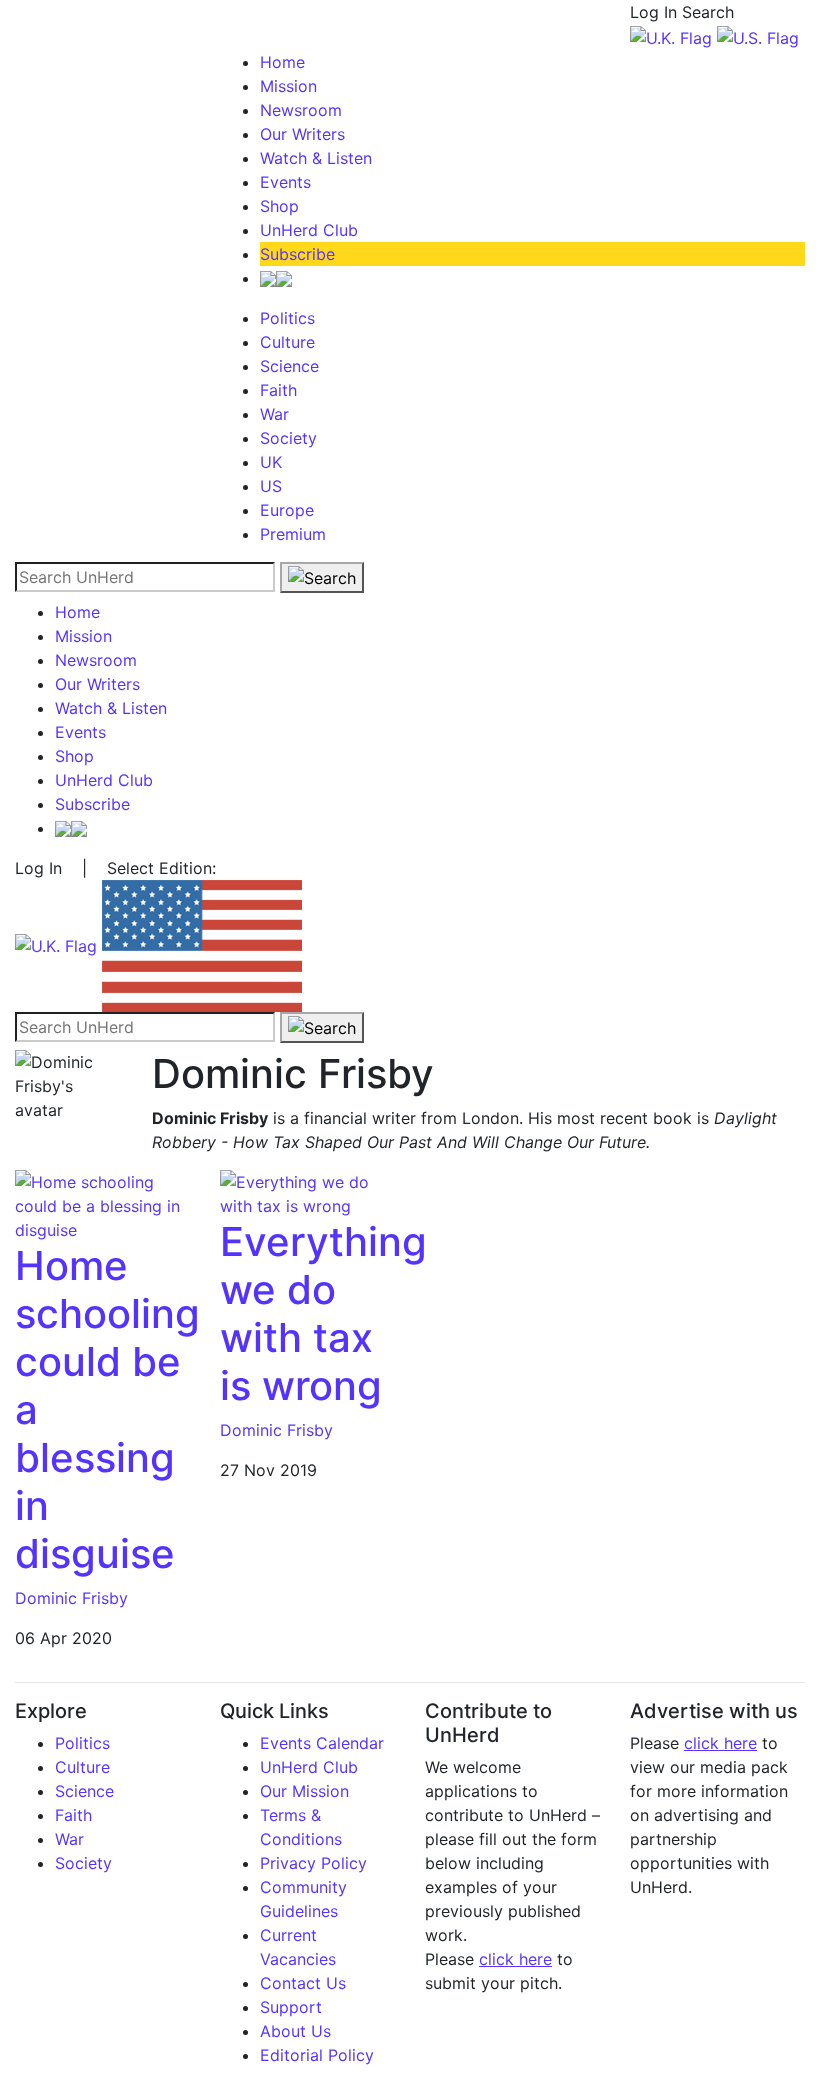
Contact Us (303, 1983)
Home (282, 62)
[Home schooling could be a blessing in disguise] (102, 1204)
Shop (279, 206)
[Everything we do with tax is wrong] (307, 1192)
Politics (287, 318)
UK (271, 462)
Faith (278, 390)
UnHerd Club (309, 230)
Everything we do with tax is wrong (323, 1313)
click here (515, 1959)
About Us (295, 2031)
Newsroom (301, 110)
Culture (287, 342)
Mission (288, 86)
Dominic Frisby (71, 1598)
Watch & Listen (316, 158)
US (271, 486)
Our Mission (304, 1791)
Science (289, 366)
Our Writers (302, 134)
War (274, 414)
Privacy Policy (313, 1863)
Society (288, 438)
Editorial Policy (317, 2055)
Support (291, 2007)
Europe (287, 510)
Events (285, 182)
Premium (293, 534)
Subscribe (297, 254)
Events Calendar (322, 1743)
